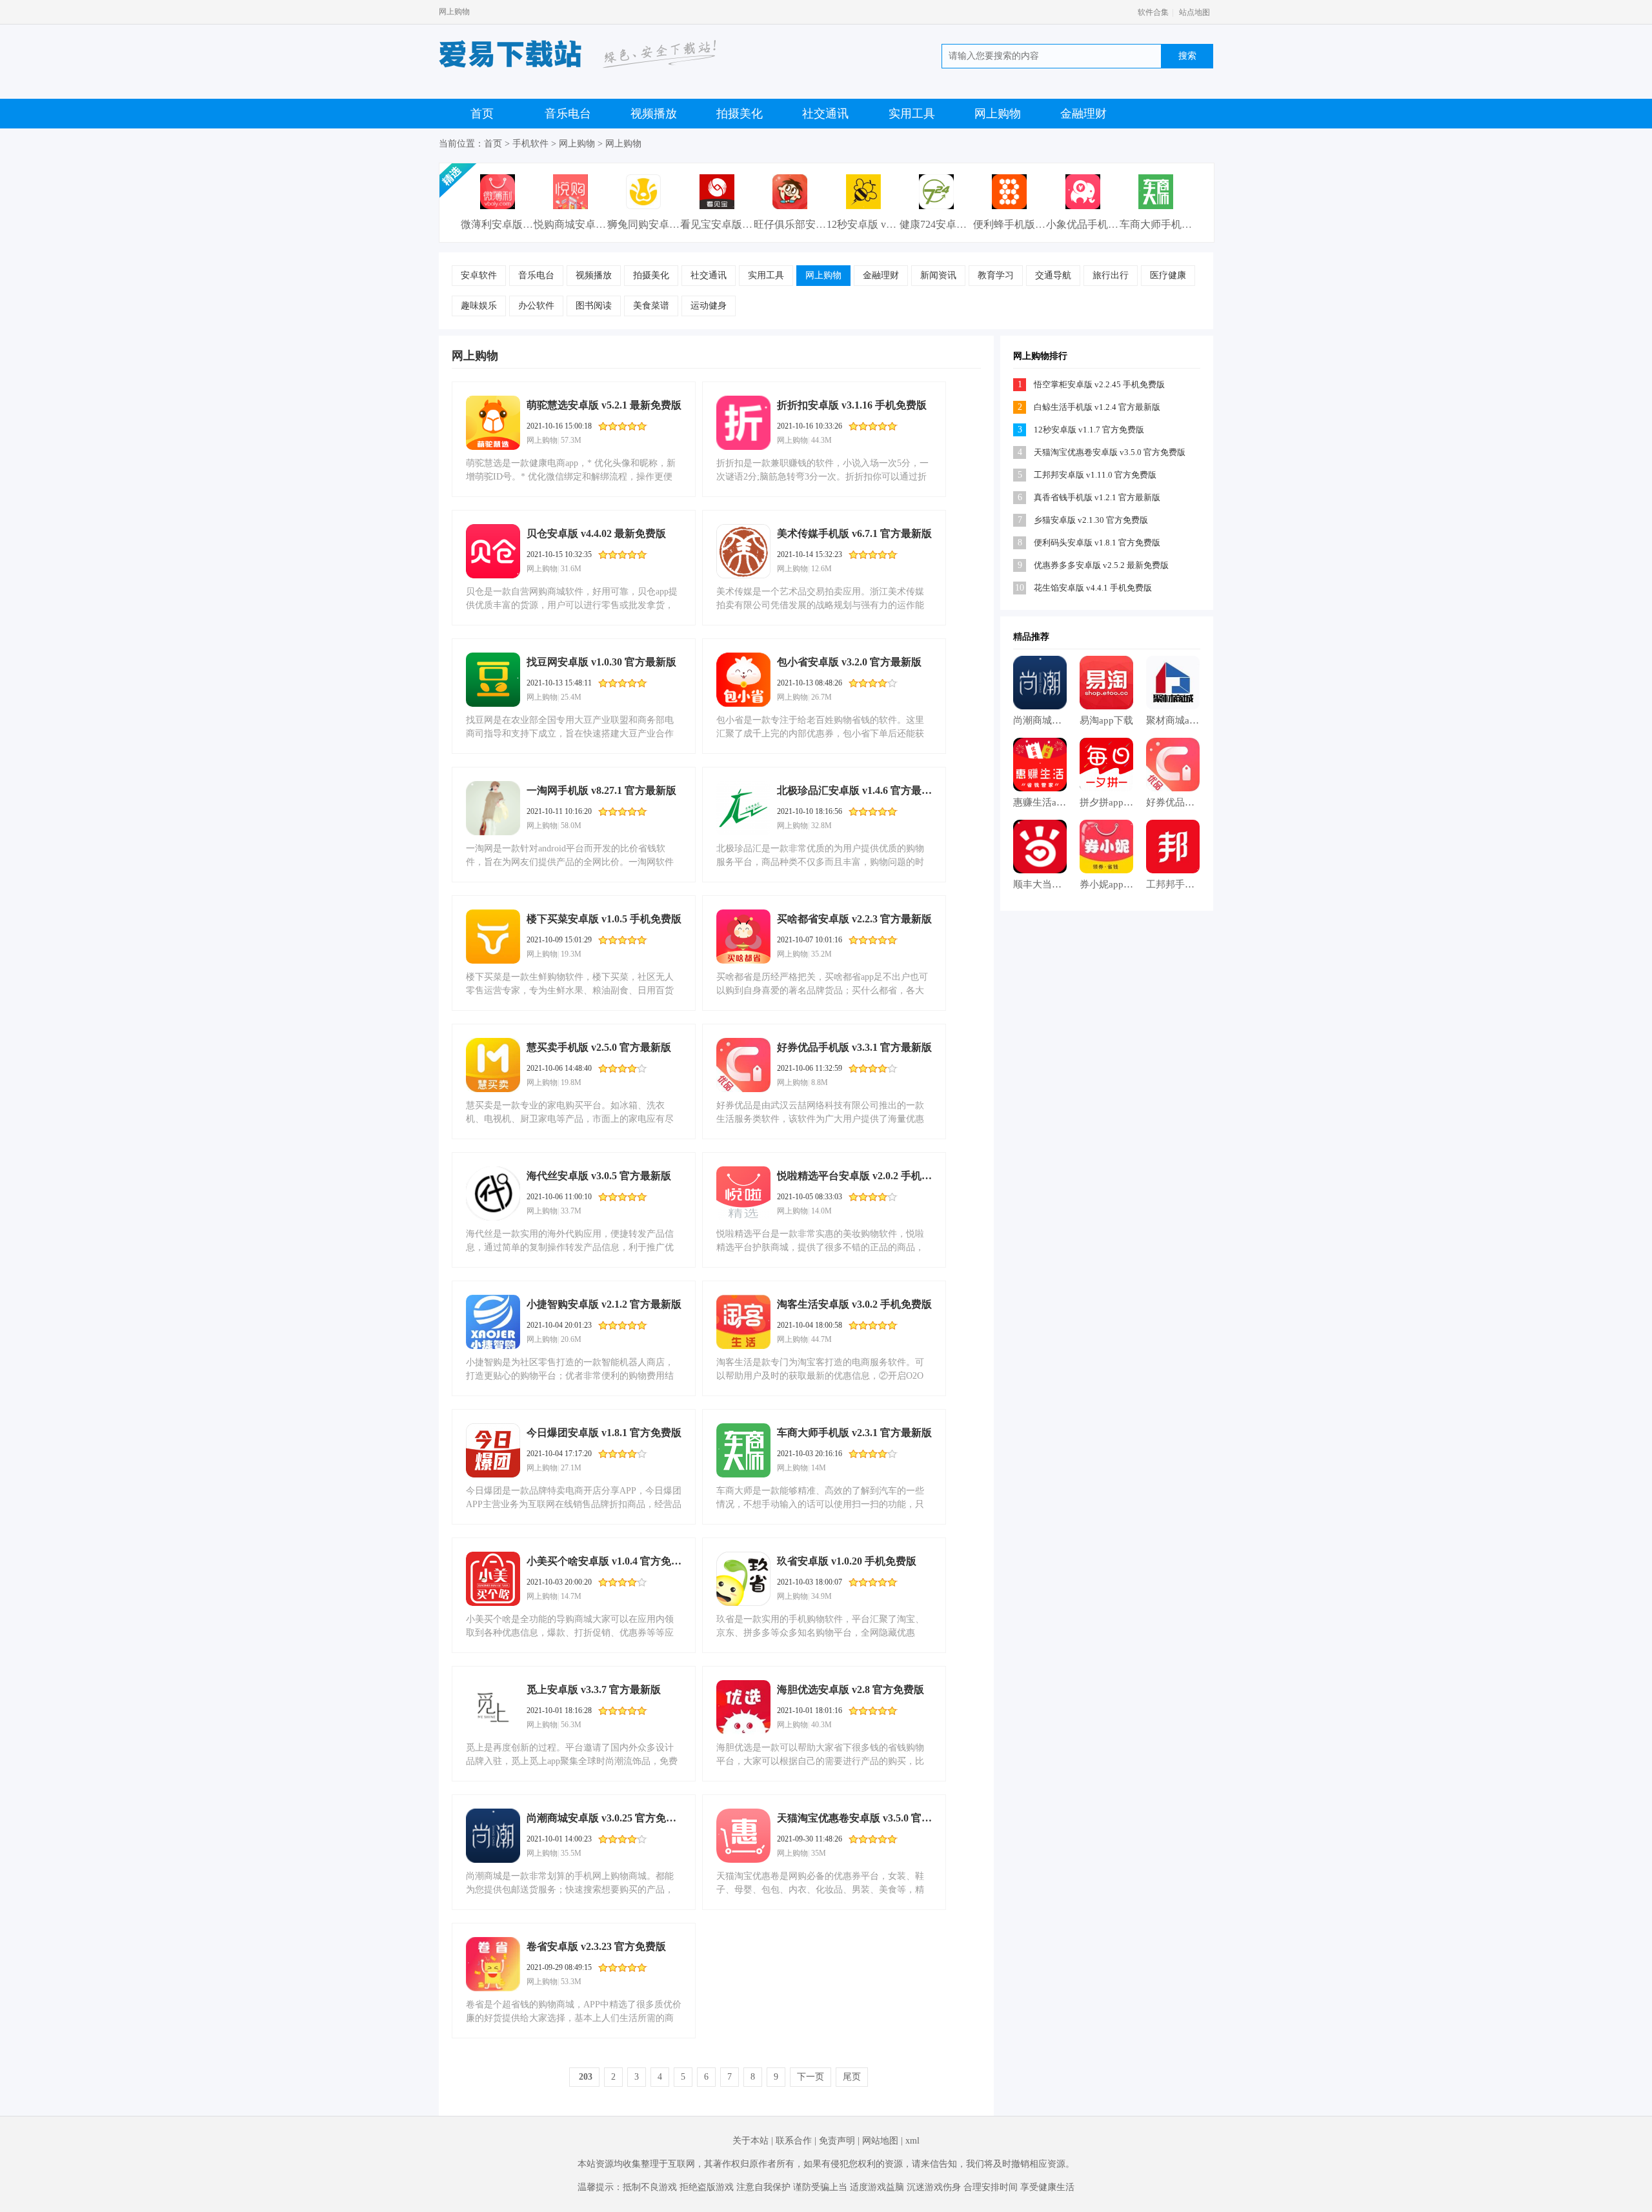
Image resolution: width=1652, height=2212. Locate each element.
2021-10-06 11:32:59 (810, 1068)
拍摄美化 (740, 114)
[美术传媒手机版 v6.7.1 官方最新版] (743, 551)
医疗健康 (1168, 275)
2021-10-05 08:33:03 (810, 1197)
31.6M (571, 569)
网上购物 (998, 114)
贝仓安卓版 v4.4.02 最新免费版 (596, 533)
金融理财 (1083, 114)
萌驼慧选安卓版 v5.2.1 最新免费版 (604, 405)
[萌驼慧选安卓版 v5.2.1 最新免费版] (493, 423)
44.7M (821, 1339)
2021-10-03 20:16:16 (810, 1454)
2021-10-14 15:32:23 (810, 554)
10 (1020, 588)
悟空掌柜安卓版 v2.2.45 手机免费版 (1099, 384)
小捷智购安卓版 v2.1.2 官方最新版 (604, 1304)
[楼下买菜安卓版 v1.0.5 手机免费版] (493, 937)
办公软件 (536, 306)
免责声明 (837, 2141)
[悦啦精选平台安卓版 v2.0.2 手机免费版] (743, 1193)
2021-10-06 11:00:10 (559, 1197)
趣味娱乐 (479, 306)
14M (819, 1468)
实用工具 (912, 114)
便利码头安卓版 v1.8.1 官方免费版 (1097, 543)
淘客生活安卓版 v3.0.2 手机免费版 (854, 1304)
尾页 (852, 2077)
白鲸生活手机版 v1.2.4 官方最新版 (1097, 407)
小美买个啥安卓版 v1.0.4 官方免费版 (604, 1561)
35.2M (821, 954)
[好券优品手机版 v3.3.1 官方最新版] (743, 1065)
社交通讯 (825, 114)
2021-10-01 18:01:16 (810, 1710)
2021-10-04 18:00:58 (810, 1325)
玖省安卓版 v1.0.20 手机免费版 (847, 1561)
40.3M (821, 1725)
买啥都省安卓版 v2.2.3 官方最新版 (854, 919)
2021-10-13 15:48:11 (559, 683)
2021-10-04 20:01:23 (559, 1325)
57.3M (571, 440)
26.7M (821, 697)
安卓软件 (479, 275)
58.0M (571, 826)
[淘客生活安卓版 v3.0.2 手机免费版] (743, 1322)
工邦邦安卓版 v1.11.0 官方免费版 (1095, 475)
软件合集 (1153, 12)
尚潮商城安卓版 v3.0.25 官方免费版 (604, 1818)
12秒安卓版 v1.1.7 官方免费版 (894, 224)
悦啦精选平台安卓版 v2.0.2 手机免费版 (854, 1176)
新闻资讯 (938, 275)
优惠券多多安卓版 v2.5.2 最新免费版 (1101, 565)
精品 (1022, 637)
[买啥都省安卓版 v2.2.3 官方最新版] (743, 937)
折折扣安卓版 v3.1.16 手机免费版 (852, 405)
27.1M (571, 1468)
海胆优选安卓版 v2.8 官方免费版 (851, 1689)
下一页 (811, 2077)
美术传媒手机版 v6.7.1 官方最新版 (854, 533)
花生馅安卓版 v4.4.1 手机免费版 (1093, 588)
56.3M (571, 1725)
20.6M (571, 1339)
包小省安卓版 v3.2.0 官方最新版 (849, 662)
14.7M (571, 1596)
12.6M (821, 569)
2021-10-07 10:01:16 (810, 940)
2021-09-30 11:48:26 (810, 1839)
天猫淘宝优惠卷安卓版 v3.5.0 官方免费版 (854, 1818)
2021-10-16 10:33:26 (810, 426)
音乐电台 (568, 114)
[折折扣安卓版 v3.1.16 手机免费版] (743, 423)
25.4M (571, 697)
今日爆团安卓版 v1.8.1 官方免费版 (604, 1433)
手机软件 (530, 144)
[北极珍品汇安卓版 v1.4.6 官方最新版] (743, 808)
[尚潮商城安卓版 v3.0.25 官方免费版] (493, 1836)
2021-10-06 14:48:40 (559, 1068)
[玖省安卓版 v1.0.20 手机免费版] (743, 1579)
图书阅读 (594, 306)
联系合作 (794, 2141)
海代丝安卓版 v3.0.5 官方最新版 (599, 1176)
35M (819, 1853)
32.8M (821, 826)
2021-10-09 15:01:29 (559, 940)
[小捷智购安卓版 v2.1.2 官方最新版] (493, 1322)
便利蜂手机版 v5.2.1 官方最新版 (1045, 224)
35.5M (571, 1853)
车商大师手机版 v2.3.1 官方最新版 (854, 1433)
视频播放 (654, 114)
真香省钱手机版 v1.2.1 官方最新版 (1097, 497)
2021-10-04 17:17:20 (559, 1454)
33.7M (571, 1211)
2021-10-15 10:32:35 (559, 554)
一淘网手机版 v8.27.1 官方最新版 (601, 790)
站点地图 (1194, 12)
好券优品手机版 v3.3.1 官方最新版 (854, 1047)
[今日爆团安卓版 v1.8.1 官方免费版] (493, 1450)
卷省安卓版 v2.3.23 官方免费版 (596, 1946)
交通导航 (1053, 275)
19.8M (571, 1082)
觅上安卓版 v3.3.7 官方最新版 (594, 1689)
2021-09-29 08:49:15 (559, 1967)
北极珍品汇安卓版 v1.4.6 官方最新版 (854, 790)
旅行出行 (1111, 275)
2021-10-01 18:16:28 (559, 1710)
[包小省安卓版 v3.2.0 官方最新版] (743, 680)
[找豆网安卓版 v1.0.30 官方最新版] (493, 680)
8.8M (820, 1082)
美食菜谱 (651, 306)
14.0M (821, 1211)
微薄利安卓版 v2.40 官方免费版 (532, 224)
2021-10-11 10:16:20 (559, 811)
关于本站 (750, 2141)
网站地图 (880, 2141)
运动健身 (709, 306)
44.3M (821, 440)
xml (912, 2141)
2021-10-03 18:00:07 (810, 1582)
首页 (482, 114)
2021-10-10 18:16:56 (810, 811)
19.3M (571, 954)
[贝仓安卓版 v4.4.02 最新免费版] (493, 551)
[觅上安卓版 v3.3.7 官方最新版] (493, 1707)
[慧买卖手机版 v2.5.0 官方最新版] (493, 1065)
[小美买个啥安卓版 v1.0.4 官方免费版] (493, 1579)
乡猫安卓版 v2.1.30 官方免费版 (1091, 520)
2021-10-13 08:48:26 (810, 683)
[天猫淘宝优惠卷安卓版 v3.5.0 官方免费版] (743, 1836)
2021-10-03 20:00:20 (559, 1582)
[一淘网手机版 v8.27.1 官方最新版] (493, 808)
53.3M (571, 1982)
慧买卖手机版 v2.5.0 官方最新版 (599, 1047)
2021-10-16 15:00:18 (559, 426)
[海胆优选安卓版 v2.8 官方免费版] (743, 1707)
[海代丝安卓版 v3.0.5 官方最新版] (493, 1193)
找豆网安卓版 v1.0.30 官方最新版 (601, 662)
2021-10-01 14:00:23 (559, 1839)
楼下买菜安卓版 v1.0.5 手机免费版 (604, 919)
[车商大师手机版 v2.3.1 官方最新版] (743, 1450)
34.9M (821, 1596)
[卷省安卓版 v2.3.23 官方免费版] (493, 1964)
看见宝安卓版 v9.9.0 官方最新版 (752, 224)
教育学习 (996, 275)
